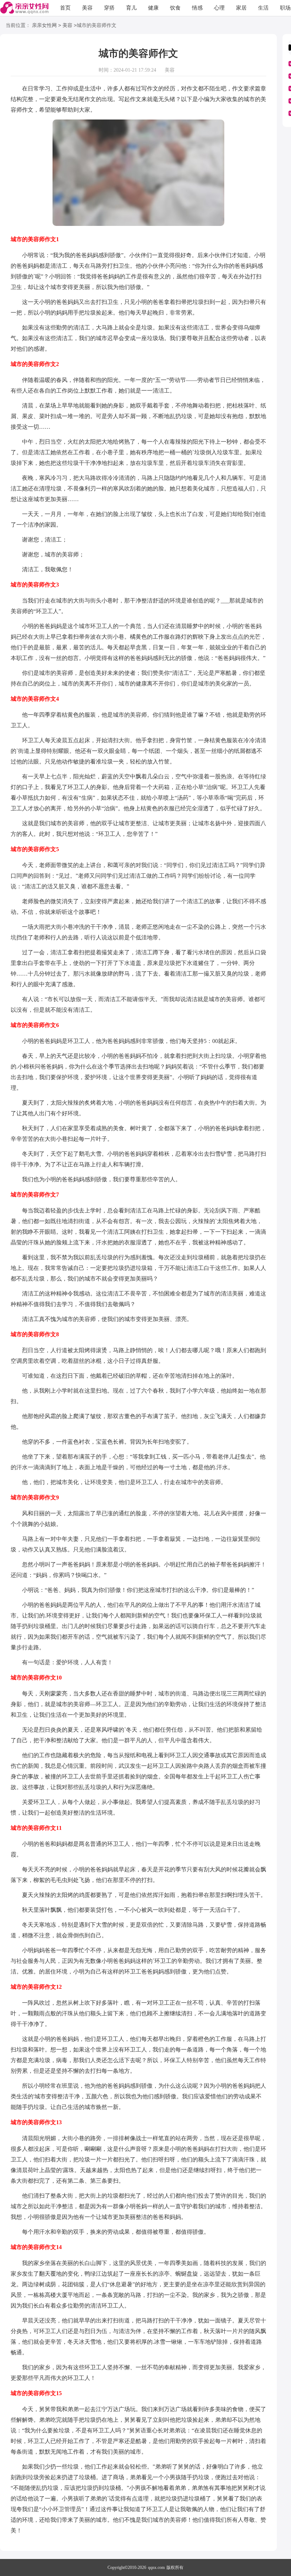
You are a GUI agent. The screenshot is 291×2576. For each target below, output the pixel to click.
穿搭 (109, 8)
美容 (87, 8)
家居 (241, 8)
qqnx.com (156, 2567)
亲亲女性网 (44, 25)
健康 (153, 8)
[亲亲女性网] (24, 8)
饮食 (175, 8)
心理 (219, 8)
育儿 (131, 8)
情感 (197, 8)
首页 (65, 8)
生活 (263, 8)
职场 (285, 8)
